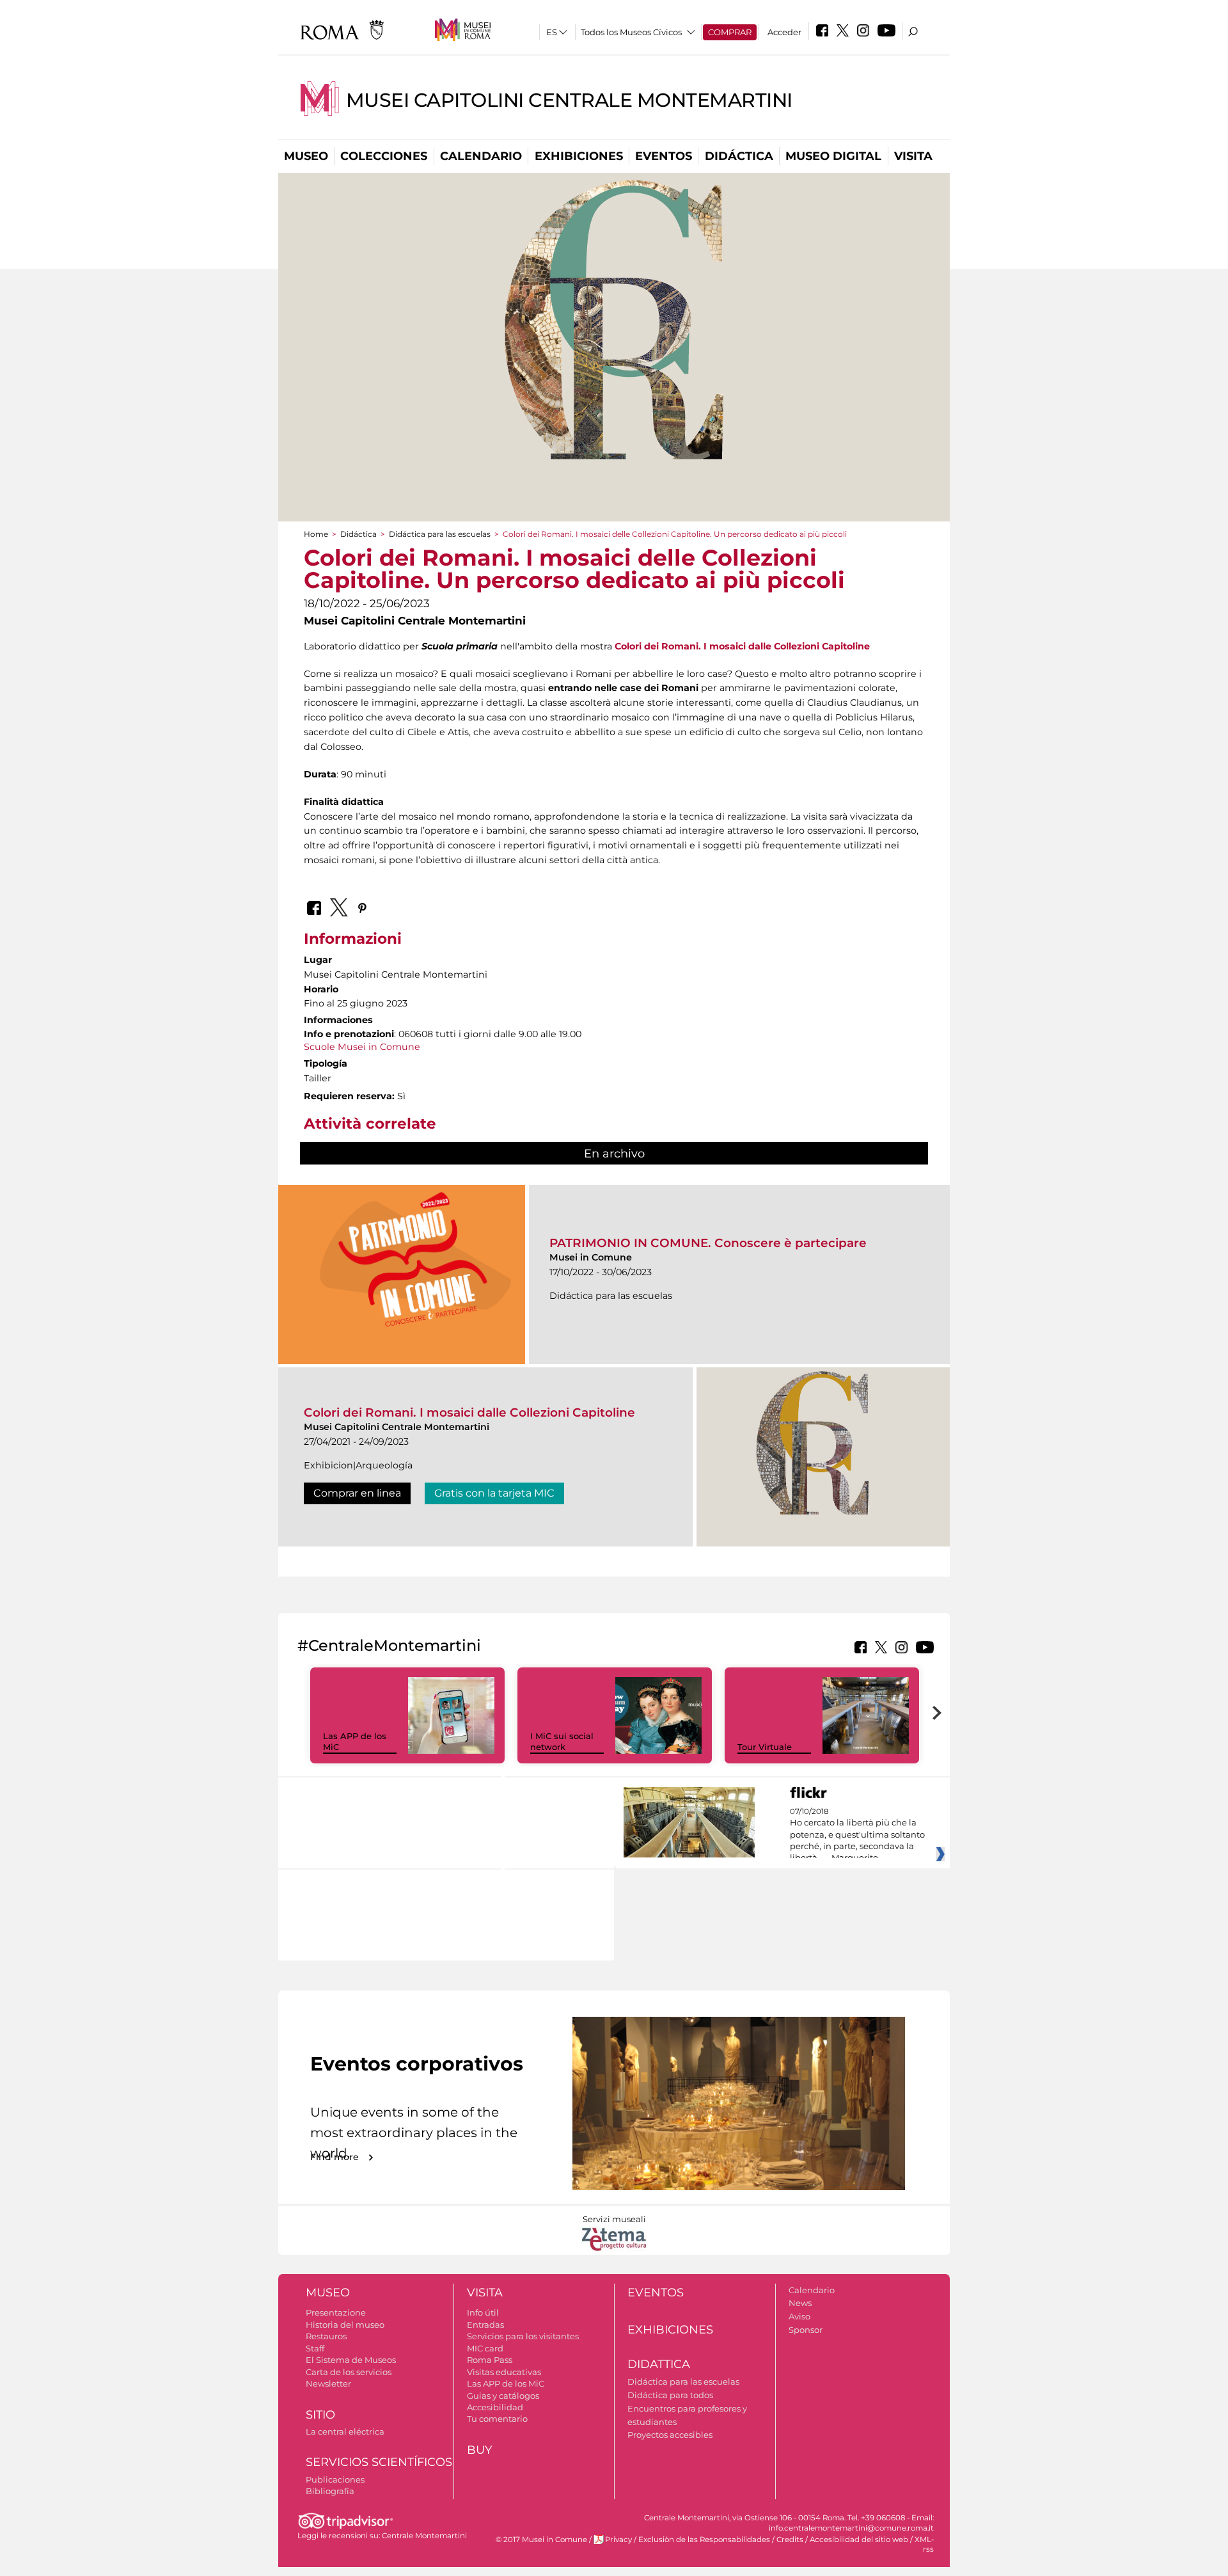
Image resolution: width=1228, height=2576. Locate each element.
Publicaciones (335, 2479)
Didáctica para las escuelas (440, 534)
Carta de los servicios (349, 2372)
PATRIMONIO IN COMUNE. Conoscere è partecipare (708, 1243)
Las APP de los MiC (506, 2383)
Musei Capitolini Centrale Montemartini (569, 100)
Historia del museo (345, 2325)
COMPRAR (730, 32)
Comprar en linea (357, 1493)
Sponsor (806, 2330)
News (800, 2303)
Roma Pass (490, 2360)
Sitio (320, 2415)
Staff (315, 2348)
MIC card (485, 2348)
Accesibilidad (495, 2407)
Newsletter (328, 2383)
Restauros (326, 2336)
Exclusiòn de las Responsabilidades (704, 2540)
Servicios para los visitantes (523, 2336)
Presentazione (336, 2312)
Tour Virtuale (765, 1747)
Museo (306, 156)
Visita (913, 156)
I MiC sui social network (562, 1741)
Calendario (481, 156)
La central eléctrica (345, 2431)
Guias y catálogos (503, 2396)
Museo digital (833, 156)
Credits (790, 2540)
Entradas (485, 2325)
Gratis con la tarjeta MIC (494, 1493)
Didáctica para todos (670, 2395)
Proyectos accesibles (670, 2435)
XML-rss (924, 2544)
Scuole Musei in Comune (362, 1047)
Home (316, 534)
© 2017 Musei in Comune (541, 2540)
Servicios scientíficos (379, 2462)
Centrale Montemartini (424, 2536)
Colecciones (384, 156)
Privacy (618, 2540)
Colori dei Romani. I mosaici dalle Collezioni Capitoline (469, 1412)
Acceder (784, 32)
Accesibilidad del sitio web (859, 2540)
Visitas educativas (504, 2372)
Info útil (483, 2312)
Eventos (664, 156)
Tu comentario (497, 2419)
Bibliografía (330, 2491)
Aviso (799, 2316)
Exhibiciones (579, 156)
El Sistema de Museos (351, 2360)
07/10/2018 (857, 1835)
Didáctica (739, 156)
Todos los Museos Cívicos (631, 32)
